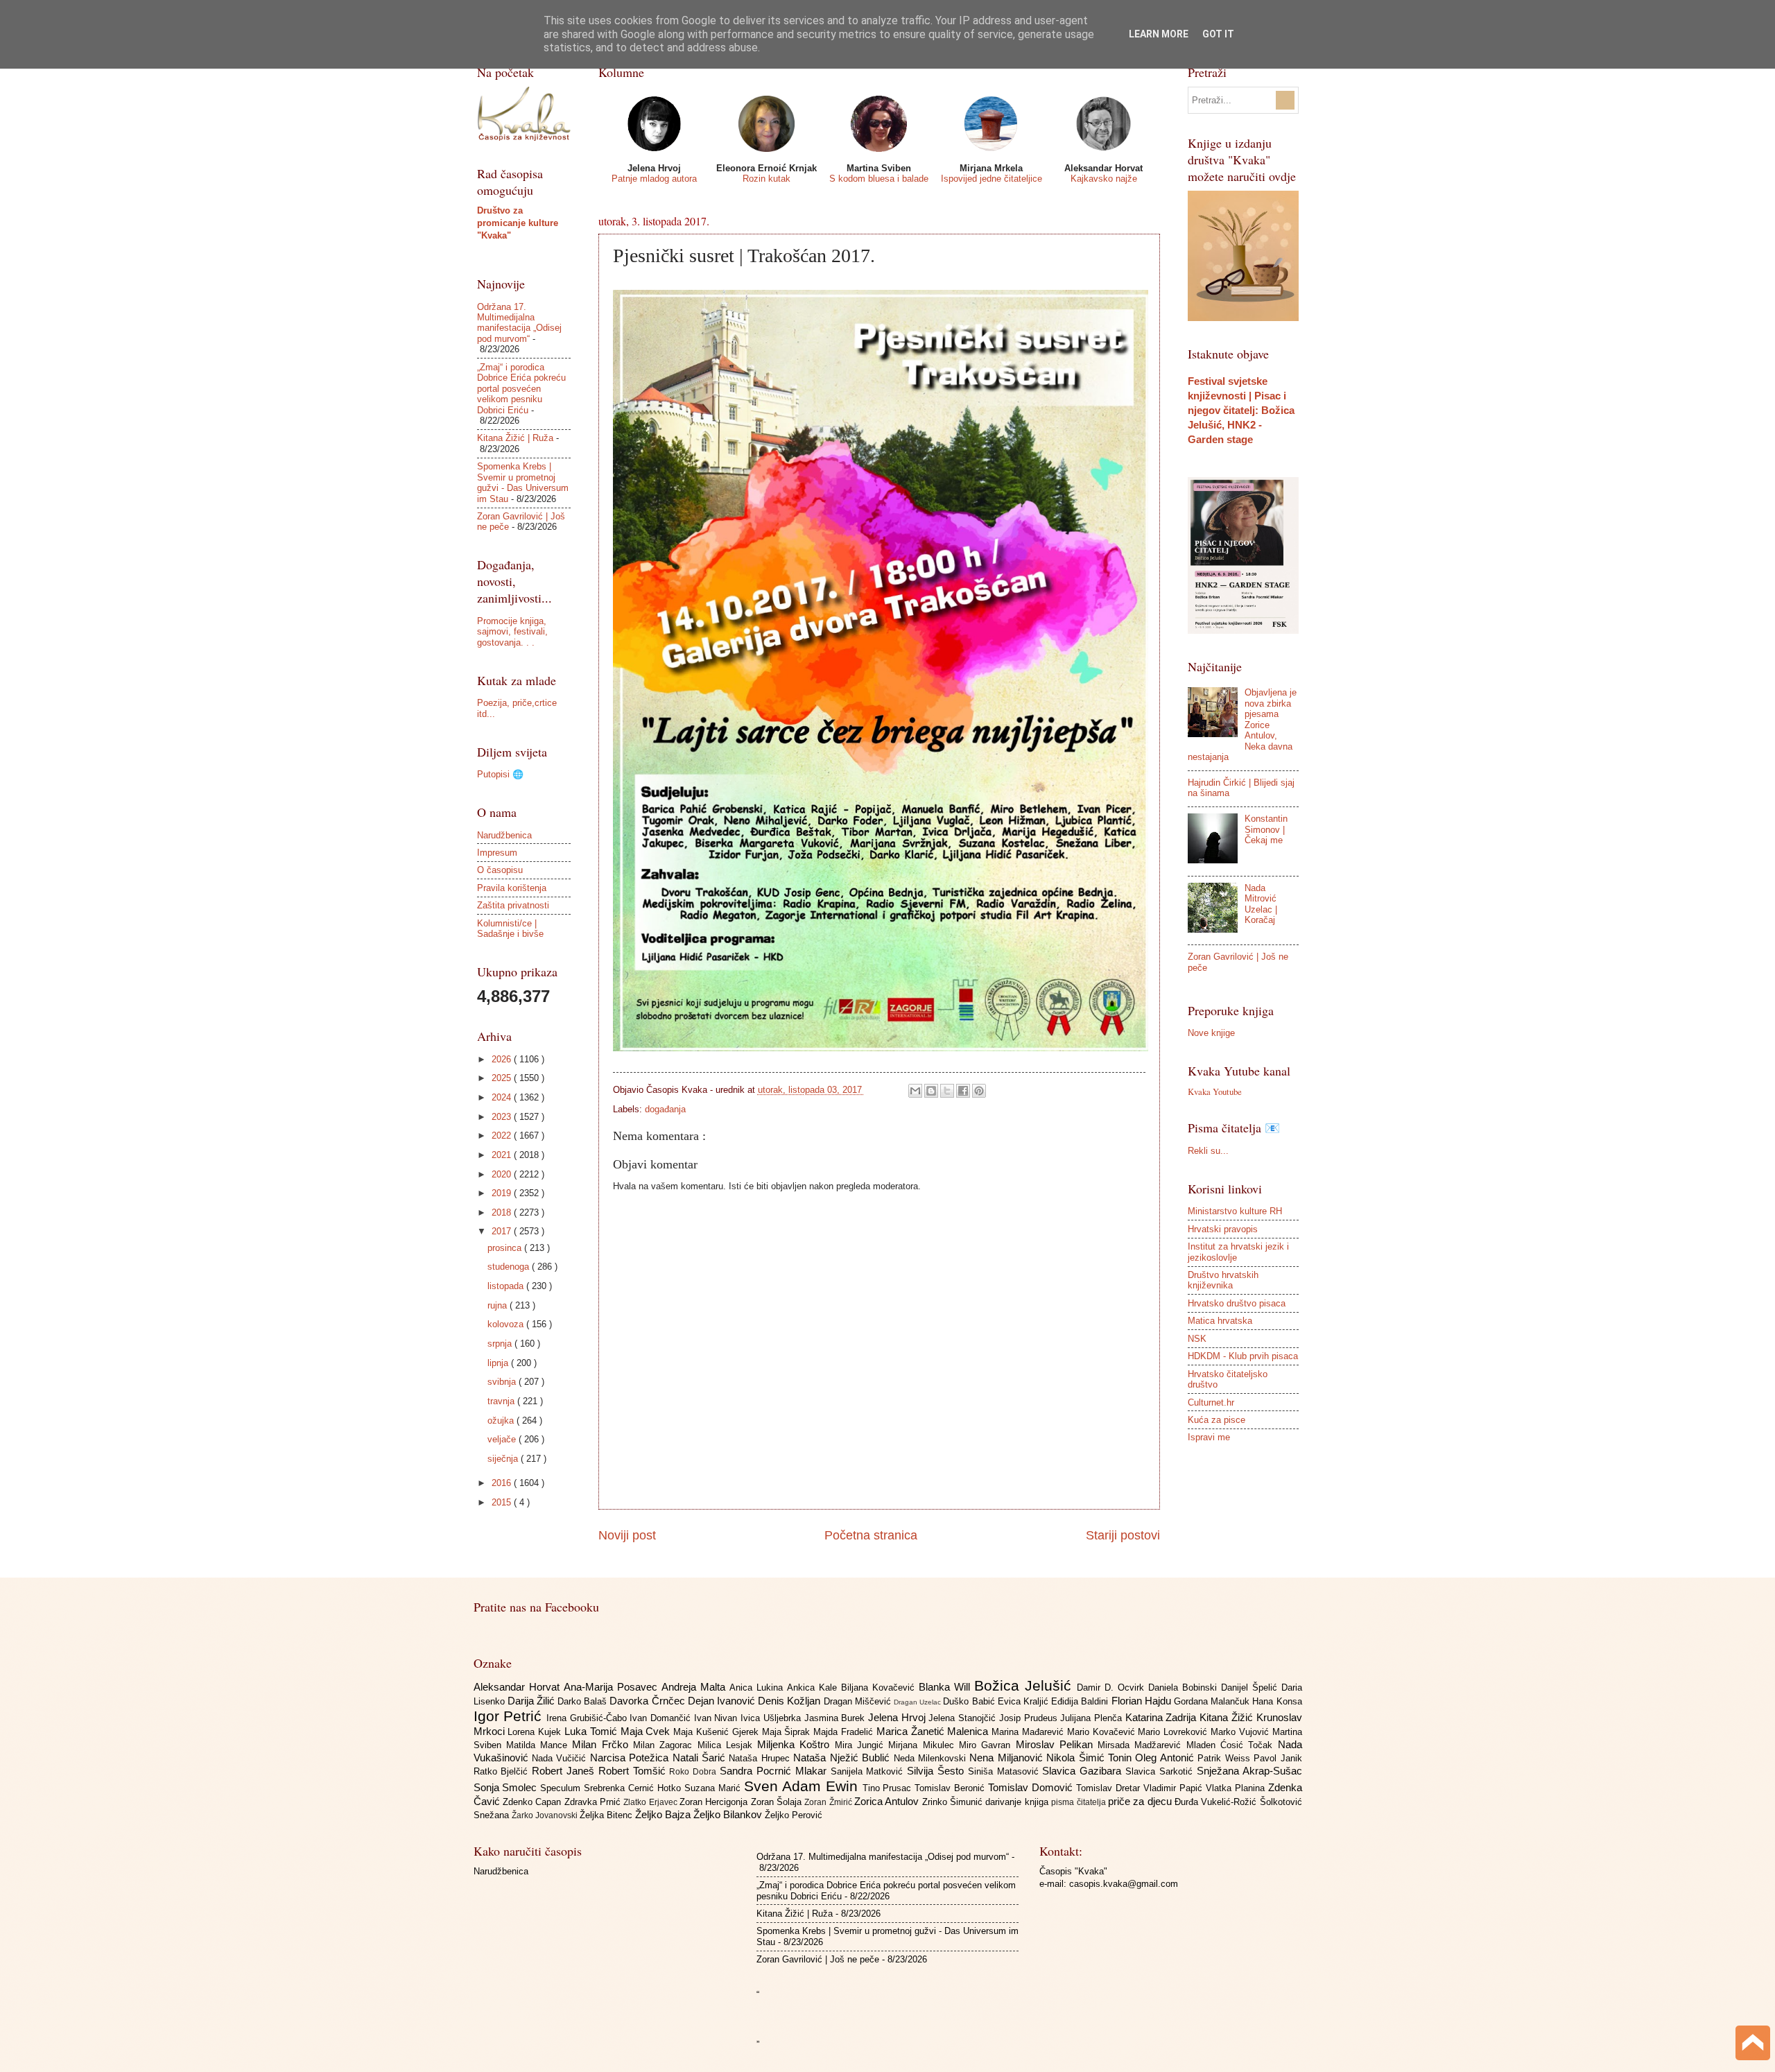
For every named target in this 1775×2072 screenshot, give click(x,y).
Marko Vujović (1241, 1732)
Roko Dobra (694, 1772)
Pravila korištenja (512, 888)
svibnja (503, 1382)
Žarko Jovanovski (546, 1815)
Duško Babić (970, 1701)
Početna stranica (871, 1535)
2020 (503, 1174)
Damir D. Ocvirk (1112, 1687)
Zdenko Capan (534, 1802)
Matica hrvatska (1220, 1321)
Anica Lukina (758, 1687)
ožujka (502, 1421)
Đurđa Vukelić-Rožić (1217, 1802)
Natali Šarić (701, 1758)
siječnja (504, 1459)
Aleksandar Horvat (519, 1687)
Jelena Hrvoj (898, 1717)
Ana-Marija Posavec (613, 1687)
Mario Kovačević (1103, 1732)
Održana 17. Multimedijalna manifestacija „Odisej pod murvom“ (519, 323)
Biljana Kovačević (880, 1687)
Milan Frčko (603, 1744)
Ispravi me (1209, 1437)
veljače (503, 1439)
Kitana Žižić (1228, 1717)
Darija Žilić (532, 1701)
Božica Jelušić (1025, 1685)
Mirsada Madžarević (1142, 1745)
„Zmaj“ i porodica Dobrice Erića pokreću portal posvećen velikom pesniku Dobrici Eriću (521, 389)
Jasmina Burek (836, 1718)
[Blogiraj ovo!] (931, 1091)
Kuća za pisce (1216, 1420)
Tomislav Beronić (951, 1788)
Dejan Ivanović (723, 1701)
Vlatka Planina (1237, 1788)
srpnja (501, 1344)
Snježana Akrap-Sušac (1249, 1771)
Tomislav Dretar (1110, 1788)
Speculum (562, 1788)
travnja (502, 1401)
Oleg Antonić (1166, 1758)
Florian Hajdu (1143, 1701)
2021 (503, 1155)
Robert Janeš (565, 1771)
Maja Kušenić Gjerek (717, 1732)
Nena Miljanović (1008, 1758)
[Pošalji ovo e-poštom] (915, 1091)
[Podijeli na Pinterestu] (979, 1091)
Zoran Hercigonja (715, 1802)
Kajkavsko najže (1104, 179)
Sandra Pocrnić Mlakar (775, 1771)
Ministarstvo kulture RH (1235, 1211)
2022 (503, 1136)
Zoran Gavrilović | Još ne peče (818, 1959)
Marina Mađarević (1029, 1732)
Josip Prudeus (1030, 1718)
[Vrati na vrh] (1753, 2045)
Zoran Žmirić (829, 1802)
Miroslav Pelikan (1057, 1744)
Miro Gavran (987, 1745)
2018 (503, 1212)
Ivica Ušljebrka (772, 1718)
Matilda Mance (539, 1745)
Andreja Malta (695, 1687)
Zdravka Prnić (594, 1802)
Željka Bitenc (607, 1815)
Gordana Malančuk (1213, 1701)
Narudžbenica (504, 835)
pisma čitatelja (1080, 1802)
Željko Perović (794, 1815)
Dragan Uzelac (918, 1702)
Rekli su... (1208, 1151)
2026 (503, 1059)
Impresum (497, 853)
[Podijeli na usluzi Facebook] (963, 1091)
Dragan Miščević (859, 1701)
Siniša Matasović (1005, 1771)
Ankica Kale (814, 1687)
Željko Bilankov (729, 1814)
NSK (1197, 1339)
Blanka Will (946, 1687)
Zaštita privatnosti (513, 905)
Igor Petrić (510, 1716)
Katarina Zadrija (1162, 1717)
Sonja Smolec (507, 1787)
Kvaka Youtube (1215, 1091)
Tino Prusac (889, 1788)
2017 (503, 1231)
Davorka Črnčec (648, 1701)
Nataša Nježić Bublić (843, 1758)
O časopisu (500, 870)
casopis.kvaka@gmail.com (1124, 1884)
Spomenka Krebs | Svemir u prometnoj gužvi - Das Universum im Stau (523, 482)
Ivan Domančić (661, 1718)
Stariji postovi (1123, 1535)
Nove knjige (1211, 1033)
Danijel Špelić (1251, 1687)
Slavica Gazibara (1084, 1771)
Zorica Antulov (888, 1801)
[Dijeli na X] (947, 1091)
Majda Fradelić (845, 1732)
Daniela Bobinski (1185, 1687)
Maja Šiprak (788, 1732)
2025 (503, 1078)
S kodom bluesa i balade (879, 179)
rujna (499, 1305)
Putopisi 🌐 (500, 774)
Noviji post (627, 1535)
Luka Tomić (592, 1731)
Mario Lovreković (1174, 1732)
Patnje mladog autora (654, 179)
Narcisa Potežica (631, 1758)
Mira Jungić (862, 1745)
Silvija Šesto (937, 1771)
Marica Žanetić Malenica (934, 1731)
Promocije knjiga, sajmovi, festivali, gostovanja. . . (512, 632)
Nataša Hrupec (761, 1758)
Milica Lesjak (728, 1745)
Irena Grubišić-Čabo (588, 1718)
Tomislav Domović (1032, 1787)
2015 (503, 1502)
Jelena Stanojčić (963, 1718)
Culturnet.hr (1211, 1402)
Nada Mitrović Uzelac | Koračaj (1261, 904)
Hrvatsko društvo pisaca (1237, 1303)
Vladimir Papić (1175, 1788)
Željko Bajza (664, 1814)
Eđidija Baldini (1081, 1701)
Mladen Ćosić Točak (1232, 1745)
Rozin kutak (767, 179)
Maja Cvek (647, 1731)
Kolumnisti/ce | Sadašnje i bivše (510, 929)
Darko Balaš (583, 1701)
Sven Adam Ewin (803, 1786)
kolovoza (507, 1324)
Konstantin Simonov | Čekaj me (1266, 829)
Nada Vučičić (561, 1758)
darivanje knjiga (1018, 1802)
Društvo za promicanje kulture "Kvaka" (518, 223)
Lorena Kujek (536, 1732)
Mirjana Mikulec (924, 1745)
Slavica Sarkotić (1161, 1771)
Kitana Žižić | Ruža (515, 438)
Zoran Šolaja (778, 1802)
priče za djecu (1141, 1801)
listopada (507, 1286)
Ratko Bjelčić (503, 1771)
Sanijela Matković (869, 1771)
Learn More (1159, 34)
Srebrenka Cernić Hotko (634, 1788)
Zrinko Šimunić (954, 1802)
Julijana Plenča (1092, 1718)
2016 (503, 1483)
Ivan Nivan (717, 1718)
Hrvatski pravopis (1223, 1229)
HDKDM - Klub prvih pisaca (1243, 1356)
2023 (503, 1117)
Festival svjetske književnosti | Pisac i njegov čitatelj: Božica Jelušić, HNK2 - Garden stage (1241, 410)
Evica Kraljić (1024, 1701)
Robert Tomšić (634, 1771)
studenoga (510, 1267)
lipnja (499, 1363)
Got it (1218, 34)
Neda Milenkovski (932, 1758)
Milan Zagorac (665, 1745)
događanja (665, 1109)
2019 (503, 1193)
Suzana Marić (714, 1788)
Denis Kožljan (790, 1701)
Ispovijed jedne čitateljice (992, 179)
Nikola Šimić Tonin (1091, 1758)
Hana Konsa (1277, 1701)
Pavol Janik (1278, 1758)
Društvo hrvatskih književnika (1223, 1280)
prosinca (506, 1248)
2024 (503, 1097)
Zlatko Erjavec (651, 1802)
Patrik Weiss (1226, 1758)
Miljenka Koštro (796, 1744)
